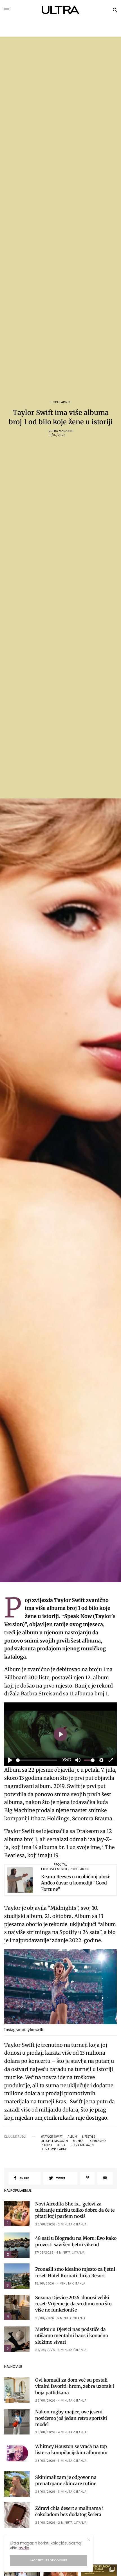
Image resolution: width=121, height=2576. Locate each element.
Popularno (60, 402)
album (72, 2137)
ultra (61, 2145)
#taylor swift (52, 2137)
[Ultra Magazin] (61, 10)
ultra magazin (82, 2145)
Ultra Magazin (61, 431)
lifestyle (88, 2137)
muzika (78, 2141)
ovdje (24, 2548)
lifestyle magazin (54, 2141)
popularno (97, 2141)
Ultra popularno (54, 2149)
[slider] (37, 1760)
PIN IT (64, 1988)
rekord (46, 2145)
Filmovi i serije (55, 1869)
